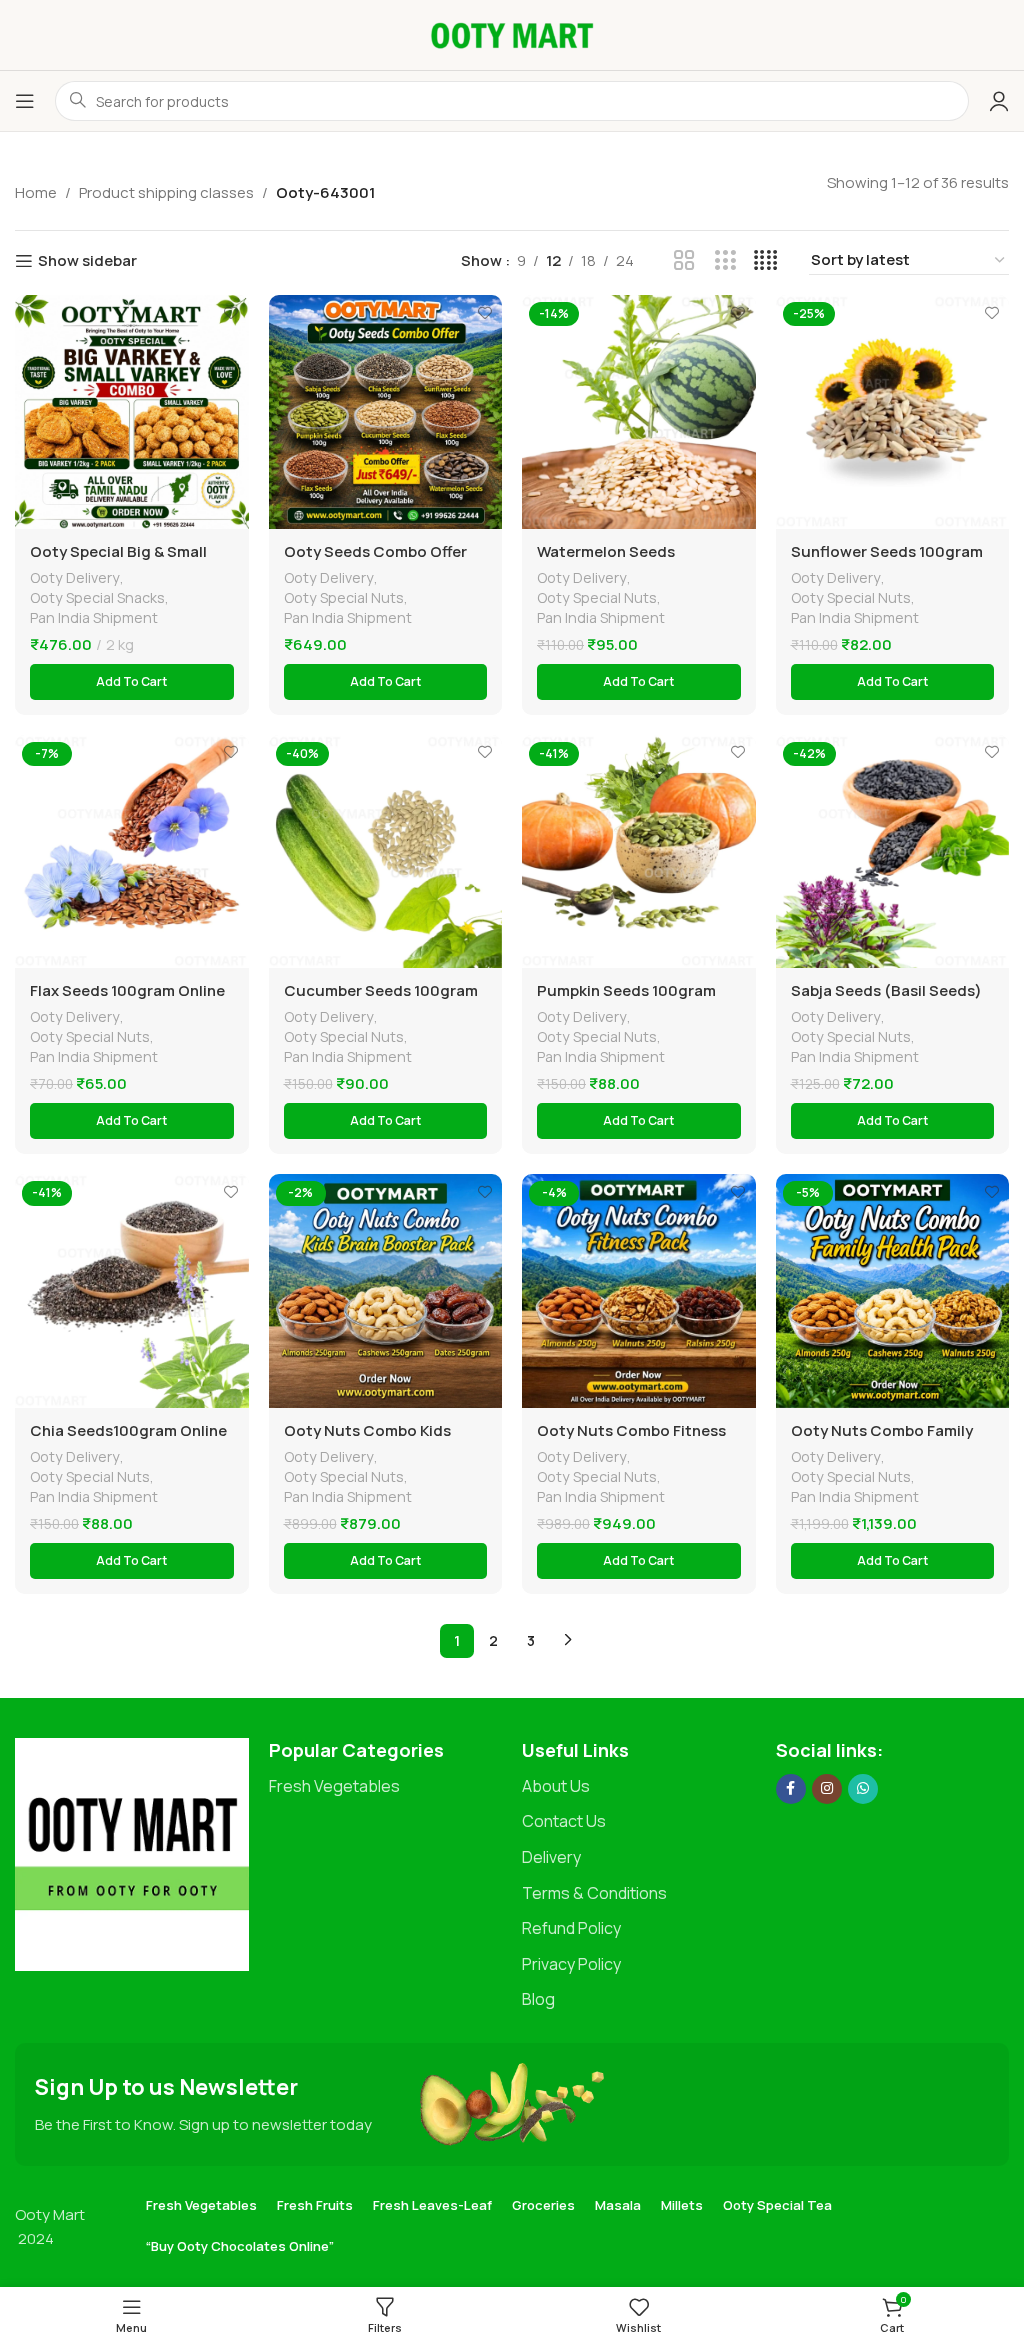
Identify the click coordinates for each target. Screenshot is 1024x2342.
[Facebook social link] (791, 1789)
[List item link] (386, 1787)
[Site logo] (512, 33)
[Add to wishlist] (231, 312)
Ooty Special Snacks (97, 597)
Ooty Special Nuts (344, 597)
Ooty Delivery (75, 577)
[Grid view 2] (684, 260)
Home (36, 192)
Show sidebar (87, 261)
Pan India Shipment (94, 617)
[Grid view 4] (765, 260)
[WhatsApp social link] (863, 1789)
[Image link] (132, 1853)
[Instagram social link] (827, 1789)
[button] (132, 682)
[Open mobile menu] (25, 101)
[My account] (999, 101)
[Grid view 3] (725, 260)
